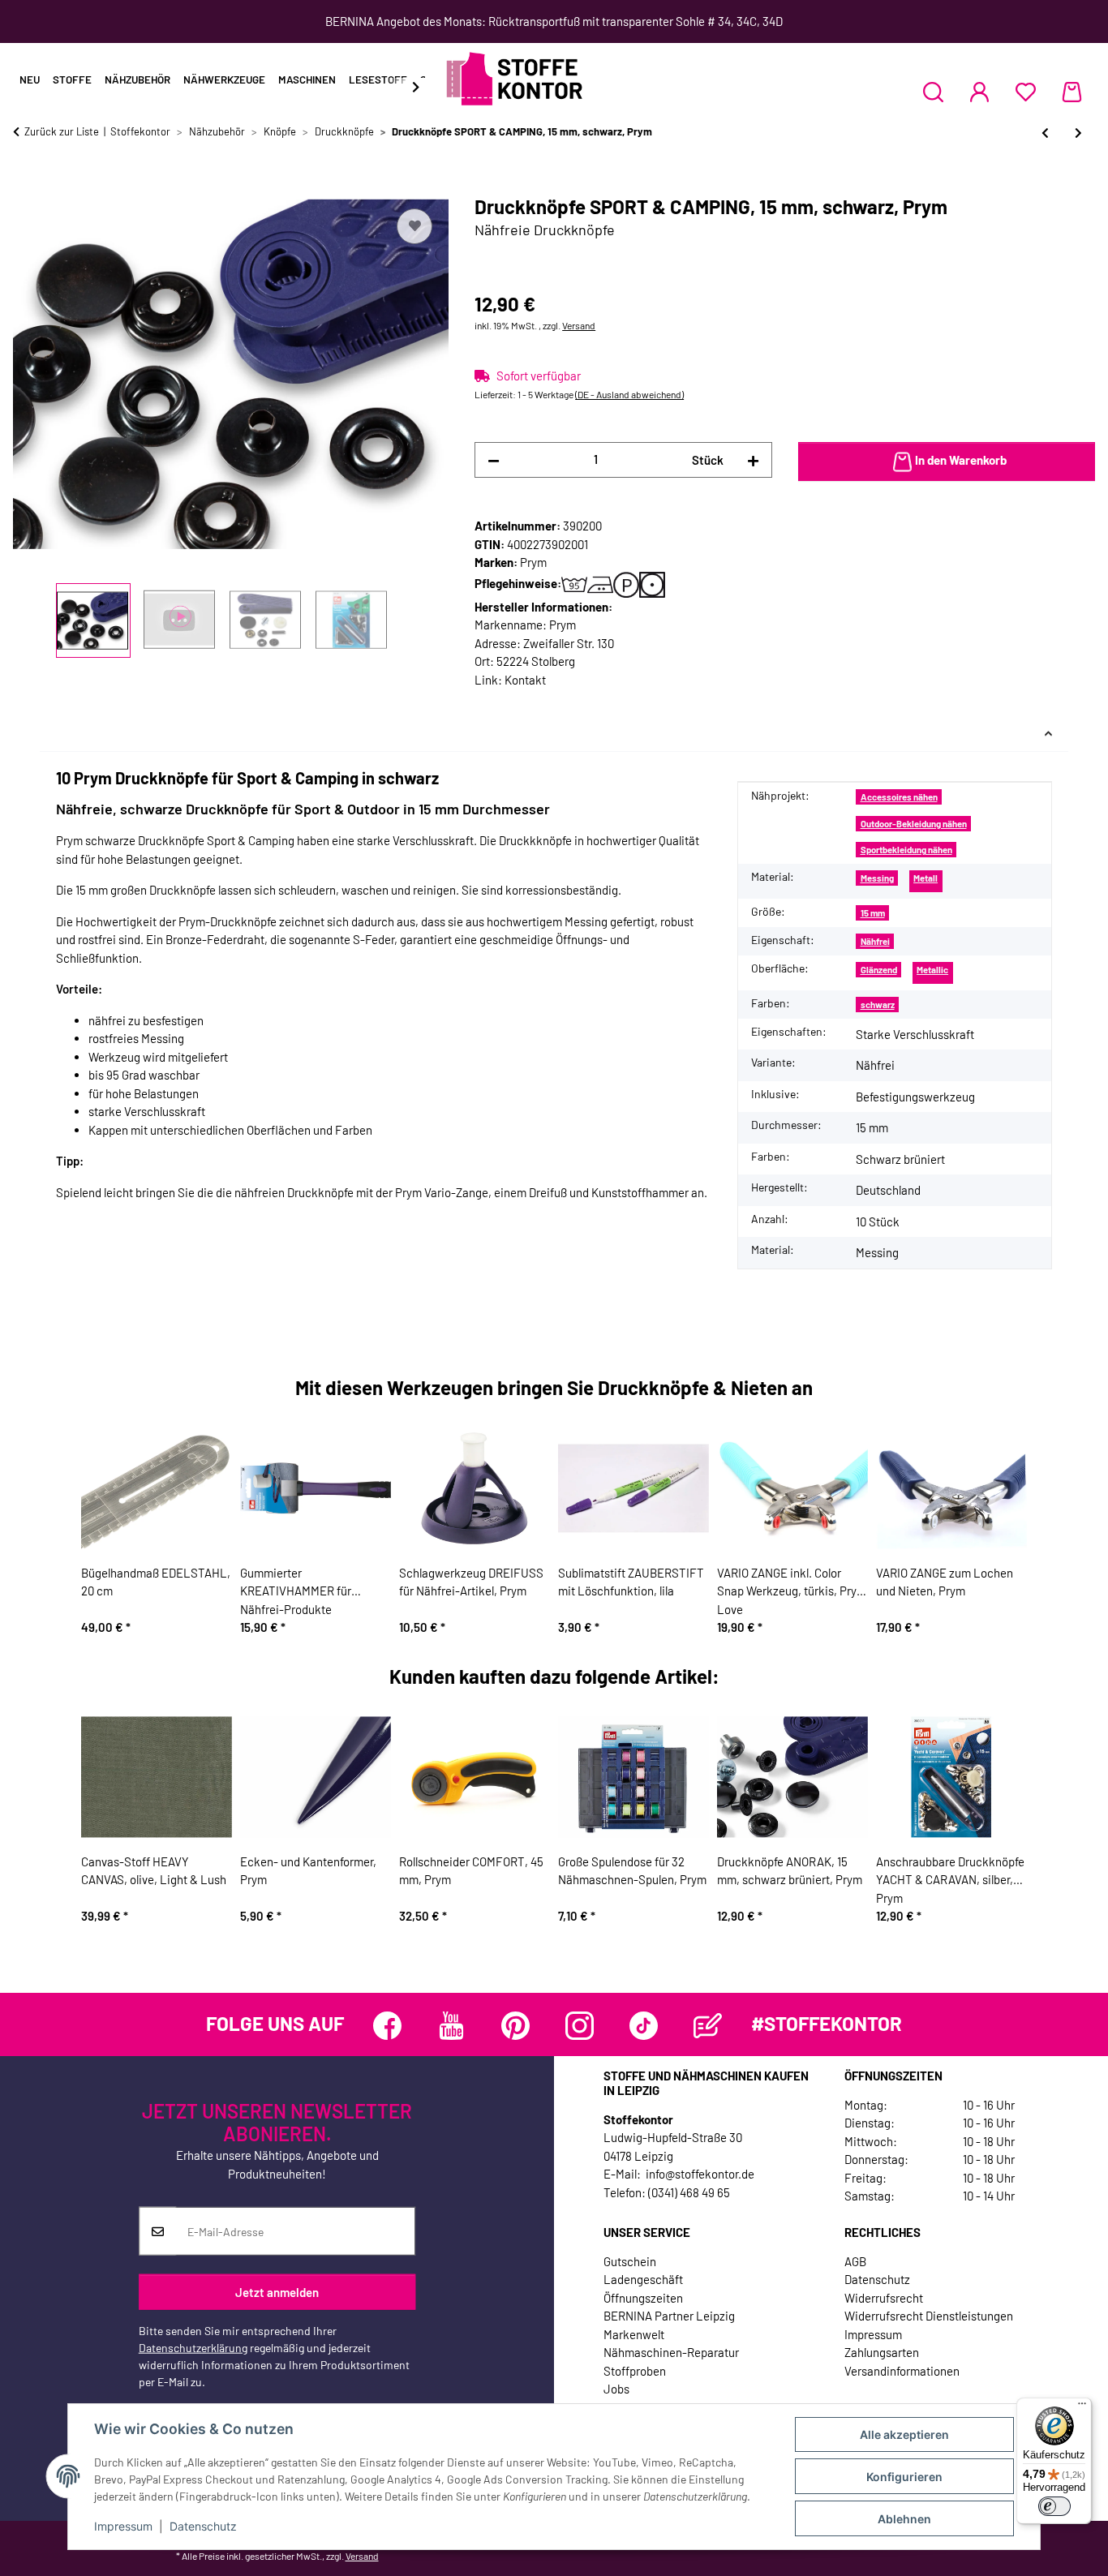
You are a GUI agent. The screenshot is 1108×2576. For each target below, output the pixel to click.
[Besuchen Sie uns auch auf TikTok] (644, 2026)
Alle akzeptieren (904, 2434)
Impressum (123, 2526)
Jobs (616, 2389)
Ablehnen (904, 2519)
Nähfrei (875, 941)
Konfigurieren (904, 2477)
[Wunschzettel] (1026, 92)
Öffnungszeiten (643, 2298)
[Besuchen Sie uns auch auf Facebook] (387, 2026)
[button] (933, 92)
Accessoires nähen (899, 797)
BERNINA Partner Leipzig (669, 2316)
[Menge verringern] (494, 460)
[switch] (1054, 2506)
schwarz (878, 1005)
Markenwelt (634, 2334)
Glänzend (879, 970)
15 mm (873, 913)
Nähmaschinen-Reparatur (671, 2352)
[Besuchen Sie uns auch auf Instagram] (580, 2026)
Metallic (932, 970)
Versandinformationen (902, 2371)
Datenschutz (203, 2526)
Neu (30, 79)
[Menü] (1082, 2407)
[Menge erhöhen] (753, 460)
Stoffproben (635, 2371)
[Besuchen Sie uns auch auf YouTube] (451, 2026)
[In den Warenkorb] (26, 187)
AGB (855, 2261)
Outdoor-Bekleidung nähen (914, 824)
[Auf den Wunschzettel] (414, 226)
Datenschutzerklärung (193, 2348)
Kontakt (525, 680)
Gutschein (630, 2261)
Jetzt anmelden (277, 2291)
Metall (925, 878)
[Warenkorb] (1072, 92)
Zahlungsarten (882, 2352)
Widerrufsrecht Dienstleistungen (929, 2316)
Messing (877, 878)
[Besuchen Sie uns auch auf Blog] (708, 2026)
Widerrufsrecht (884, 2298)
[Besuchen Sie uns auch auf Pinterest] (515, 2026)
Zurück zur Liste (62, 131)
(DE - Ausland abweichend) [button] (629, 394)
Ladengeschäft (643, 2279)
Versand (579, 325)
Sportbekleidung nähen (906, 850)
